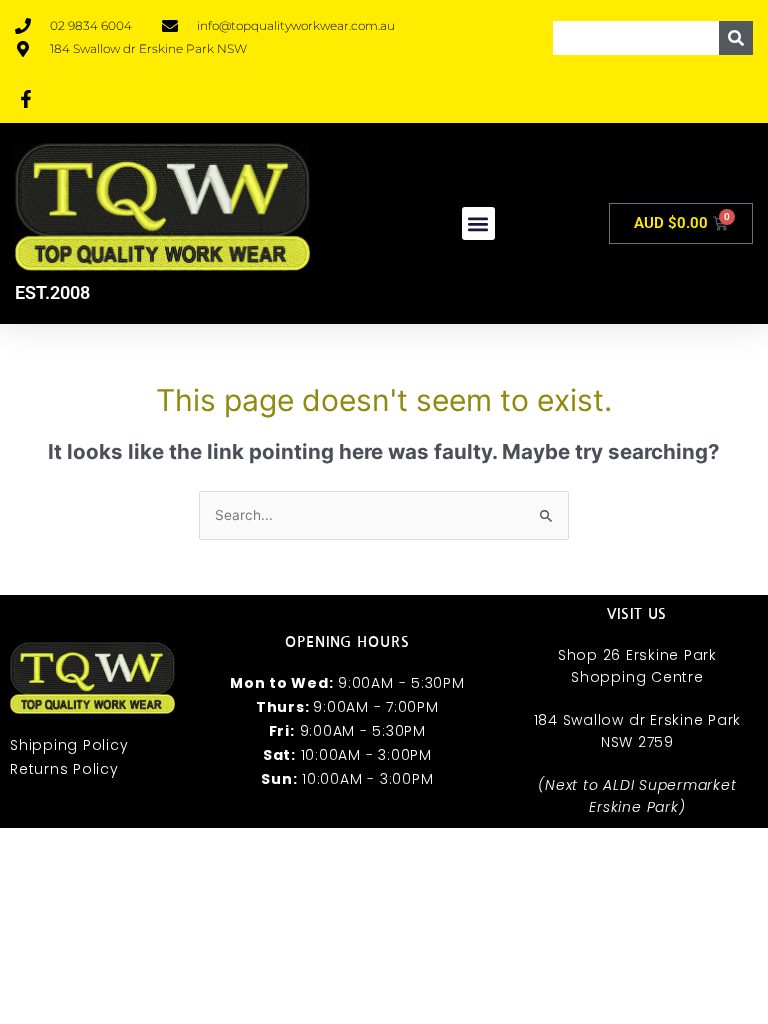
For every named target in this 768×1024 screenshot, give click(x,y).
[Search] (736, 38)
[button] (478, 223)
